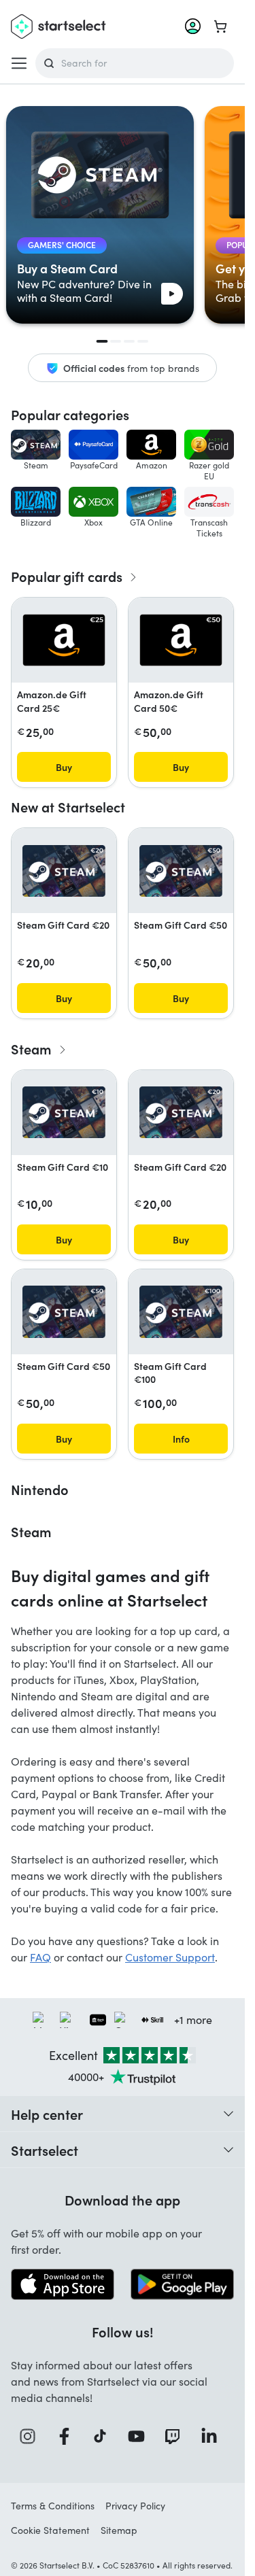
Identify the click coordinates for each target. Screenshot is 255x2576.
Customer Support (170, 1957)
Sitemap (119, 2530)
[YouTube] (141, 2436)
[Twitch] (177, 2436)
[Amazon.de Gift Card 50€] (181, 640)
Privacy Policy (135, 2506)
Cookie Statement (50, 2530)
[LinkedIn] (214, 2436)
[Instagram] (32, 2436)
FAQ (40, 1957)
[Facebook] (69, 2436)
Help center (47, 2114)
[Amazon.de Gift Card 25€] (64, 640)
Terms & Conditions (53, 2506)
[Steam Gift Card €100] (181, 1312)
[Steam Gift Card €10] (64, 1113)
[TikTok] (104, 2436)
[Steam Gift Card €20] (64, 871)
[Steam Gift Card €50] (181, 871)
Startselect (45, 2150)
